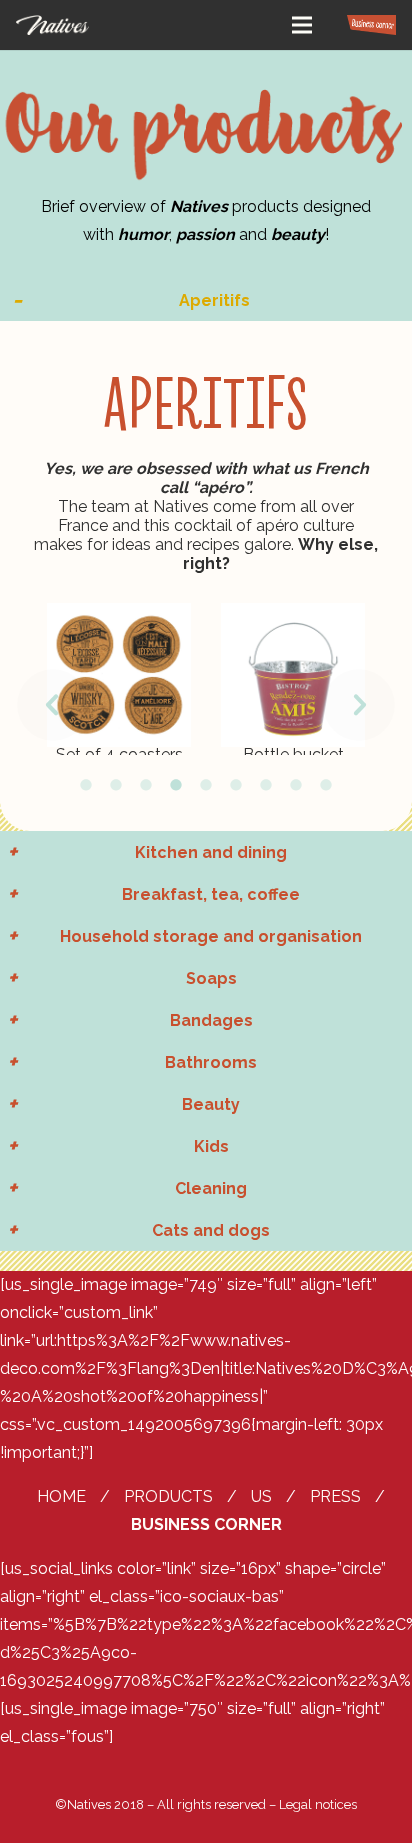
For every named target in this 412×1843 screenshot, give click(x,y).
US (261, 1496)
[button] (53, 705)
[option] (119, 679)
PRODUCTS (168, 1496)
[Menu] (302, 25)
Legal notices (318, 1804)
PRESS (335, 1496)
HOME (61, 1496)
